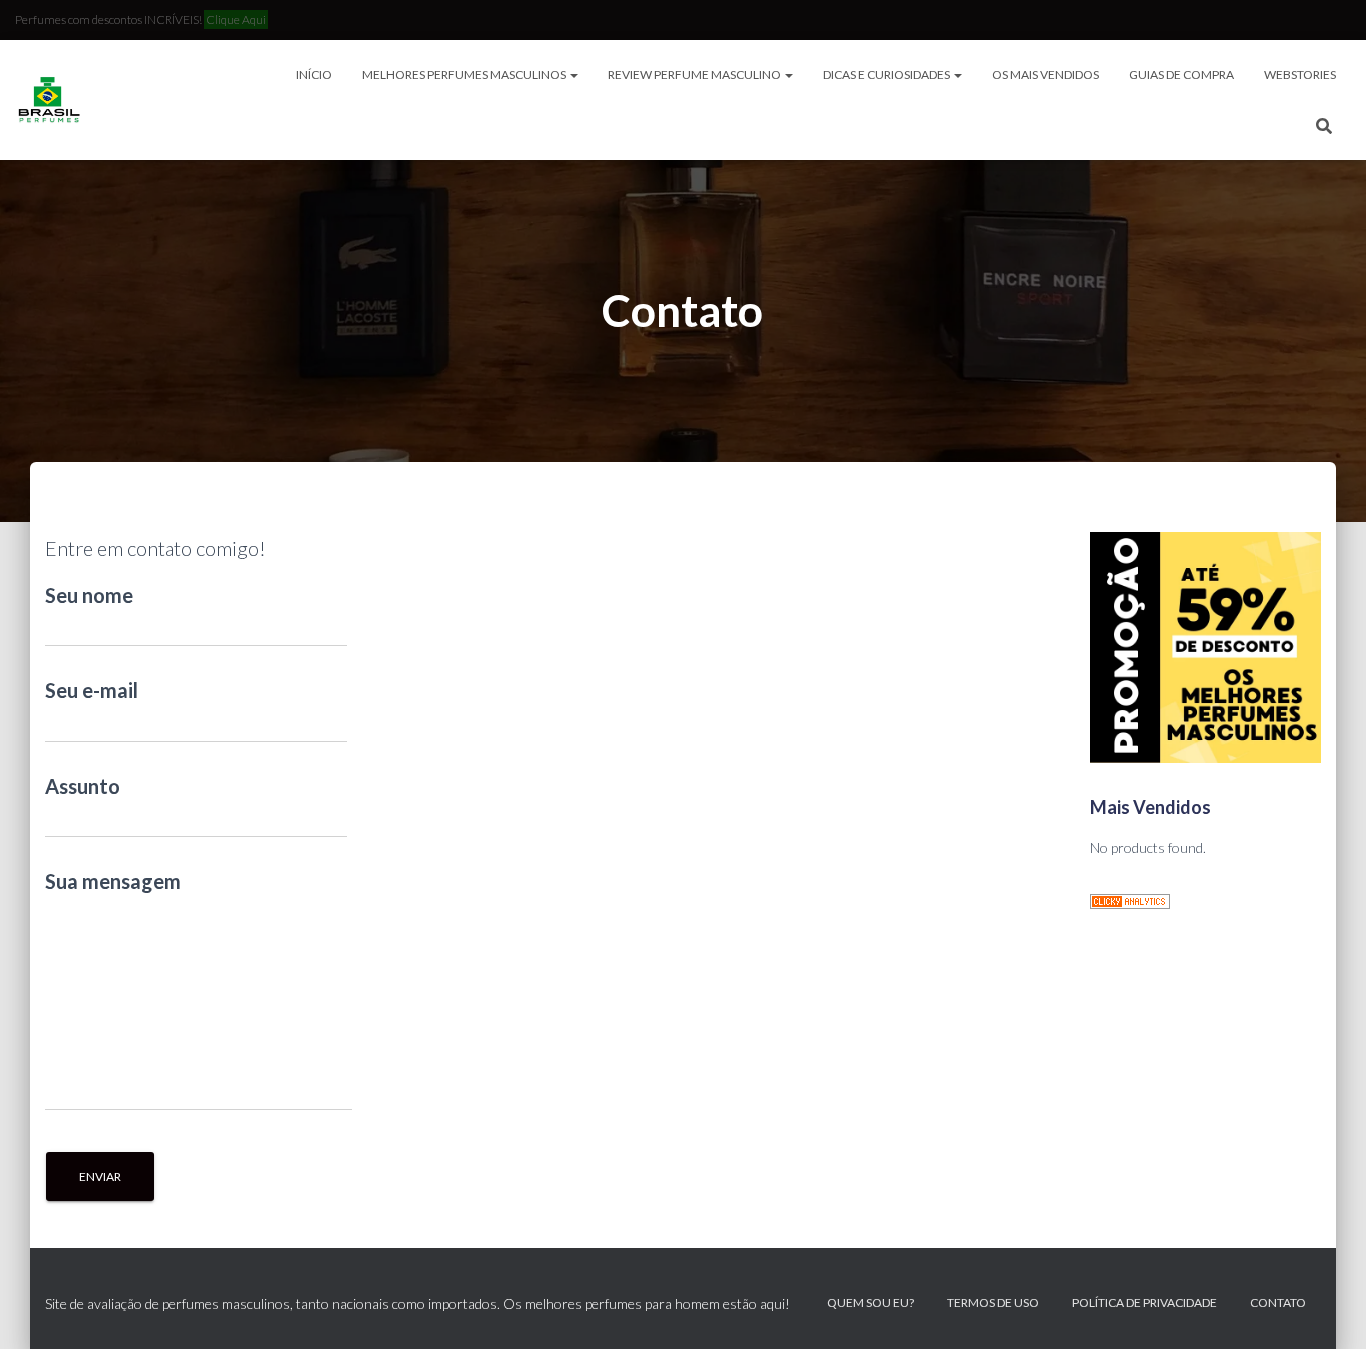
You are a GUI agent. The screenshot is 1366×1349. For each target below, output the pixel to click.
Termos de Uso (993, 1302)
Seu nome (89, 595)
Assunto (82, 786)
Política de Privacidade (1144, 1302)
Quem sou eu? (870, 1302)
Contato (1278, 1302)
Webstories (1300, 74)
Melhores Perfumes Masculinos (465, 74)
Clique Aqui (236, 19)
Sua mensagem (113, 881)
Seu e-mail (91, 690)
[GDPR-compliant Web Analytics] (1130, 900)
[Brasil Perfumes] (47, 100)
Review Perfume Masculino (695, 74)
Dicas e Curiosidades (887, 74)
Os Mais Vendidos (1045, 74)
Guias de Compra (1181, 74)
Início (314, 74)
